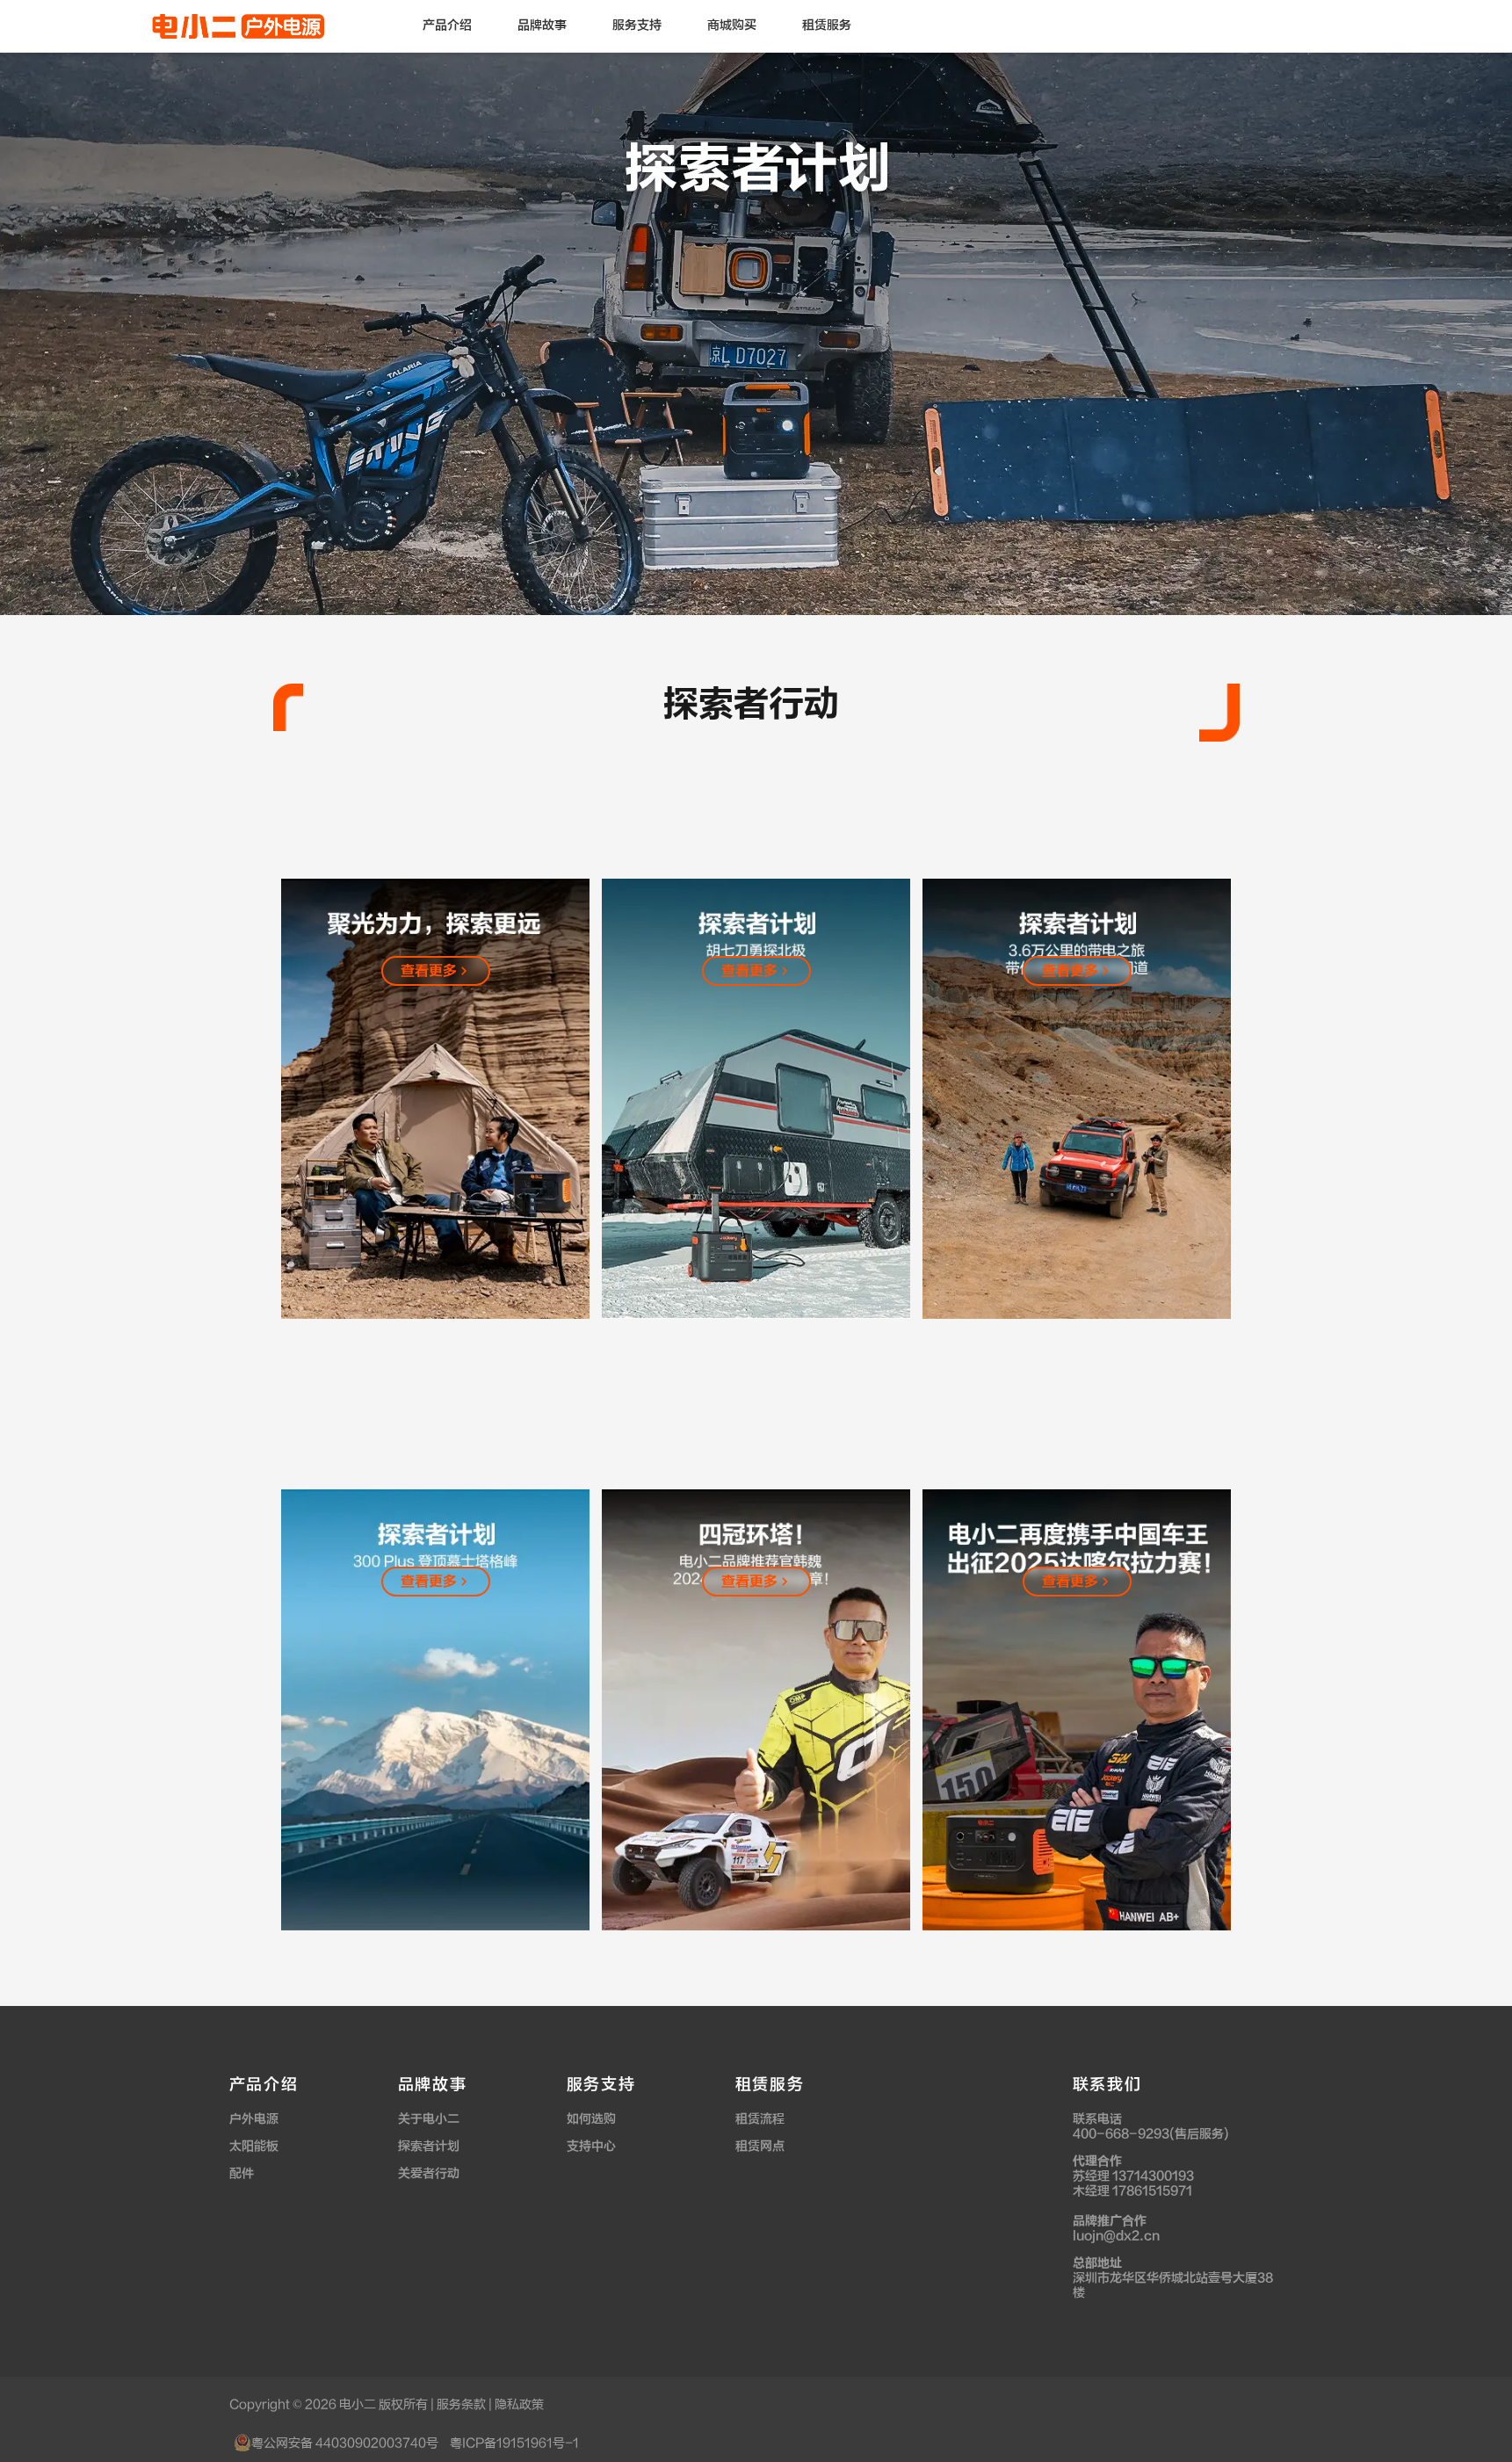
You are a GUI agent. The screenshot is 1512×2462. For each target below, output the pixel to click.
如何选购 (591, 2119)
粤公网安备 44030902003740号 (345, 2444)
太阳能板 (254, 2146)
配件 (242, 2173)
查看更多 (429, 971)
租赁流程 (760, 2119)
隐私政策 (519, 2405)
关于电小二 (429, 2119)
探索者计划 (429, 2146)
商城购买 (732, 25)
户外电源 (254, 2119)
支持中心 (591, 2146)
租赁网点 (760, 2146)
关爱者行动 (429, 2173)
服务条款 (461, 2405)
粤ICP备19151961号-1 (514, 2444)
